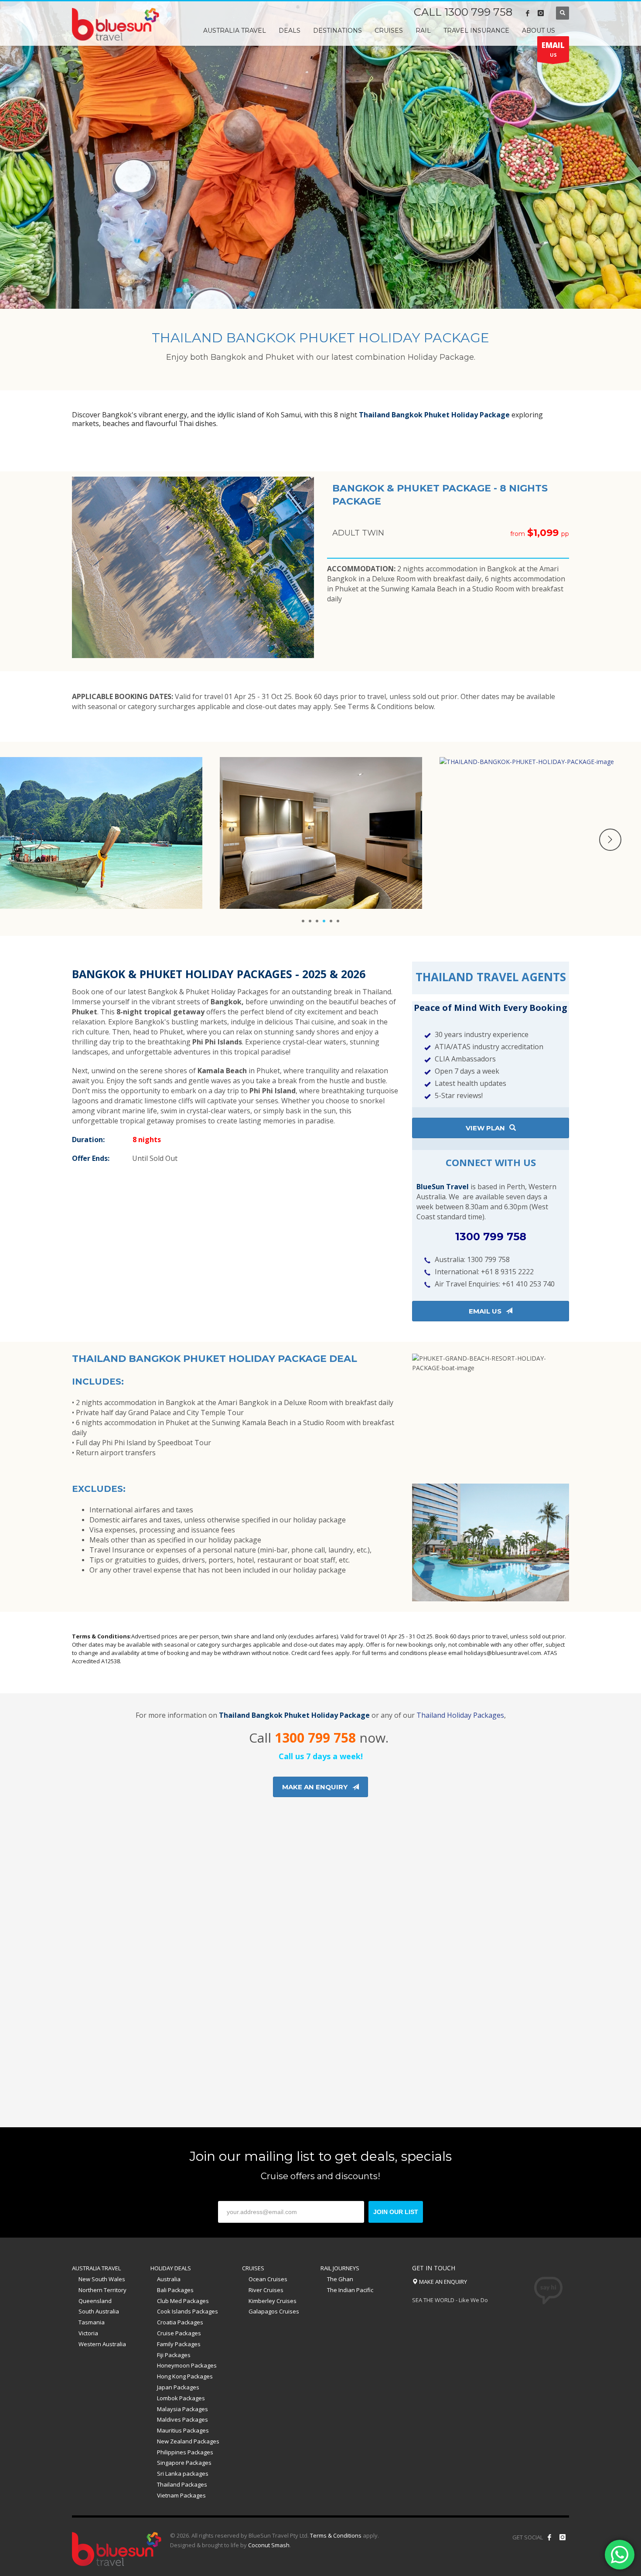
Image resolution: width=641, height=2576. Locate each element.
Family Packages (179, 2344)
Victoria (88, 2333)
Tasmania (92, 2322)
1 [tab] (303, 921)
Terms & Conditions (336, 2535)
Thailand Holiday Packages (460, 1715)
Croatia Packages (180, 2322)
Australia (169, 2279)
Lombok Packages (181, 2398)
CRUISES (253, 2268)
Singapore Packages (184, 2463)
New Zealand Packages (188, 2441)
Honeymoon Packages (187, 2365)
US (553, 49)
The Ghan (340, 2279)
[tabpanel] (320, 154)
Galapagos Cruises (274, 2311)
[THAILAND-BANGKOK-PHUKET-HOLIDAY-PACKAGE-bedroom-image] (101, 833)
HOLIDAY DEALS (171, 2268)
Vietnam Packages (181, 2495)
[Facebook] (528, 13)
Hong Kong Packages (185, 2376)
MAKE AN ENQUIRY (442, 2282)
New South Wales (102, 2279)
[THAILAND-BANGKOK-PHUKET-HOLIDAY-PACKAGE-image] (321, 833)
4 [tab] (324, 921)
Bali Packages (175, 2290)
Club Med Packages (183, 2301)
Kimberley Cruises (273, 2301)
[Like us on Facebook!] (549, 2537)
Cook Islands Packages (188, 2311)
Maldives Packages (182, 2419)
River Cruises (266, 2290)
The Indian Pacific (350, 2290)
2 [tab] (310, 921)
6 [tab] (338, 921)
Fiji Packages (174, 2355)
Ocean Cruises (268, 2279)
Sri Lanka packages (183, 2474)
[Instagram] (541, 13)
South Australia (99, 2311)
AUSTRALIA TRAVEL (96, 2268)
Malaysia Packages (182, 2409)
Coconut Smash (269, 2545)
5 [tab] (331, 921)
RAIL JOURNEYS (340, 2268)
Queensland (95, 2301)
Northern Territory (102, 2290)
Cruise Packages (179, 2333)
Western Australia (102, 2344)
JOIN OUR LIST (396, 2212)
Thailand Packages (182, 2484)
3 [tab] (317, 921)
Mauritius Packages (183, 2430)
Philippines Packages (185, 2452)
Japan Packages (178, 2387)
